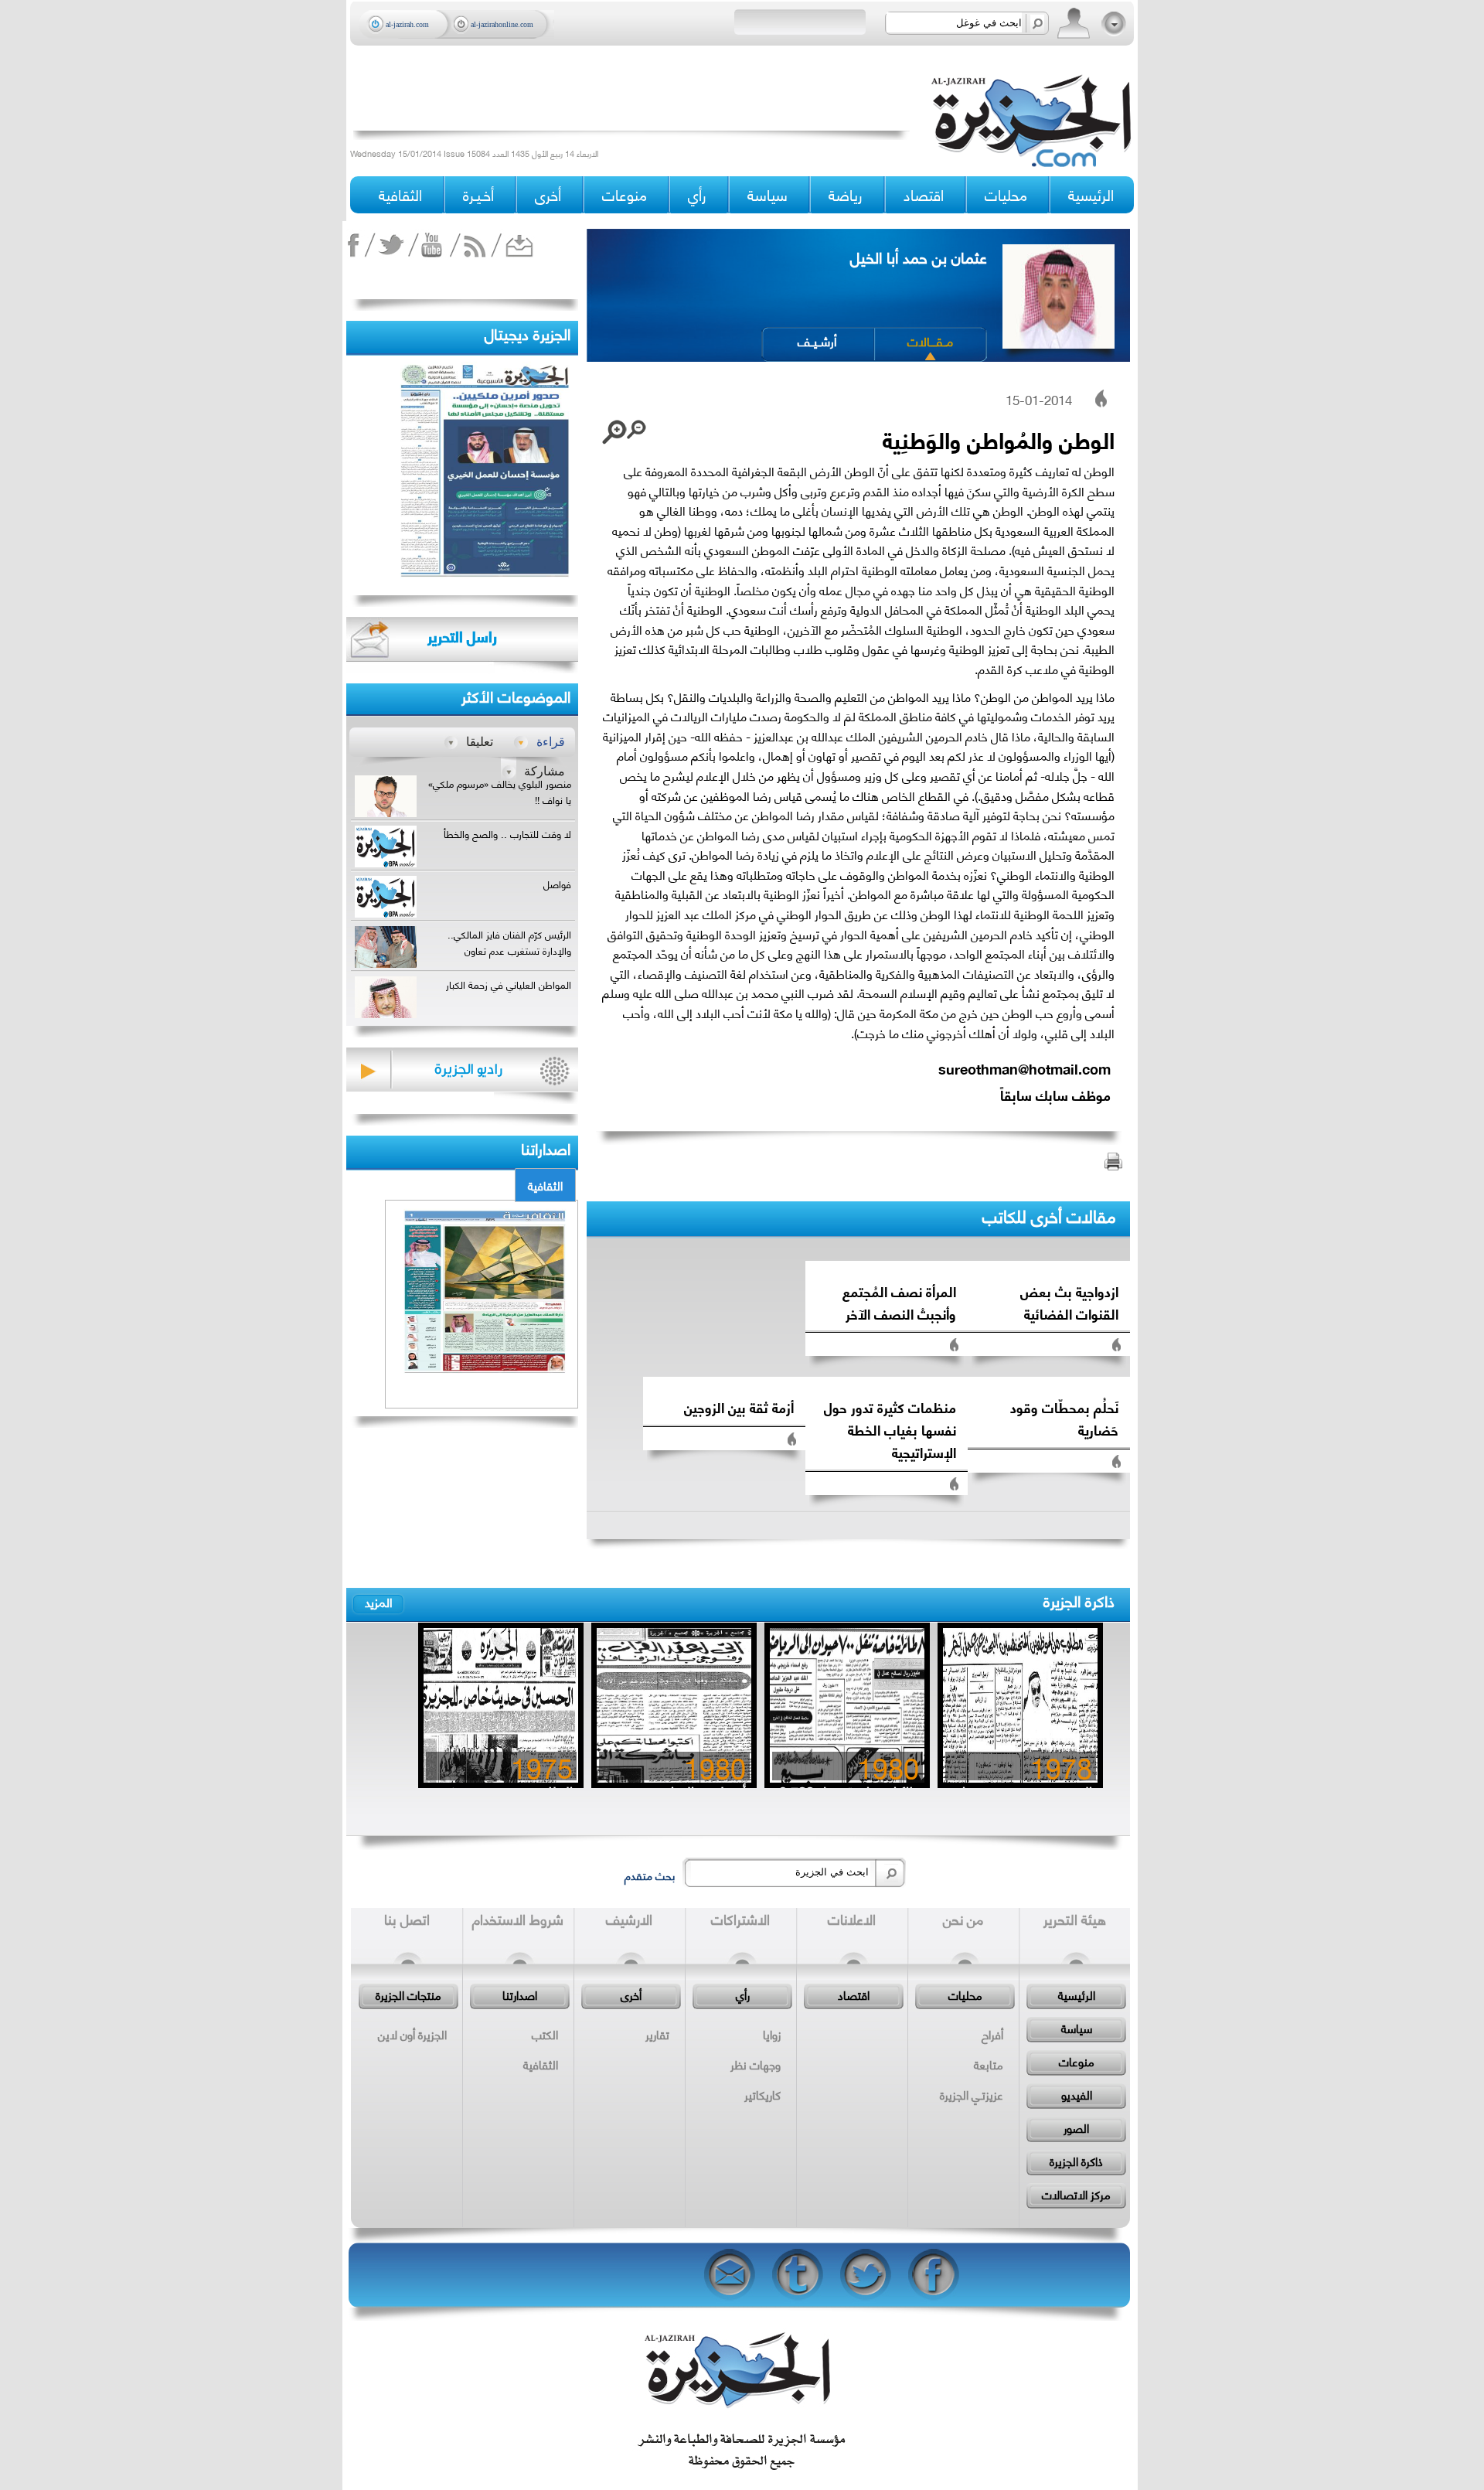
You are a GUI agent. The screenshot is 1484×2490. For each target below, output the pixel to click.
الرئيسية (1091, 194)
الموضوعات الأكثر (516, 695)
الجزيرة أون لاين (412, 2034)
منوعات (1077, 2061)
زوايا (772, 2034)
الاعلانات (852, 1919)
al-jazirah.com (407, 24)
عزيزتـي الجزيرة (972, 2094)
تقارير (657, 2034)
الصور (1076, 2127)
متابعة (989, 2064)
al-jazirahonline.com (502, 24)
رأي (743, 1994)
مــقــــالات (930, 341)
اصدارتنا (520, 1994)
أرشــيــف (817, 341)
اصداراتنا (546, 1148)
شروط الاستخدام (518, 1919)
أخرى (548, 194)
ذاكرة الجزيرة (1079, 1600)
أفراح (992, 2034)
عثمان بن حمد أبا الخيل (919, 256)
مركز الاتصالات (1076, 2194)
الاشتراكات (740, 1919)
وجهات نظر (756, 2064)
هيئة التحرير (1075, 1919)
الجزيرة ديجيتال (528, 333)
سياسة (1077, 2028)
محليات (965, 1994)
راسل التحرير (462, 636)
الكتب (545, 2034)
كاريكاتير (762, 2094)
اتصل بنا (407, 1919)
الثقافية (545, 1185)
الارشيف (629, 1919)
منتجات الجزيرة (408, 1994)
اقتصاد (854, 1994)
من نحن (963, 1919)
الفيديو (1077, 2094)
